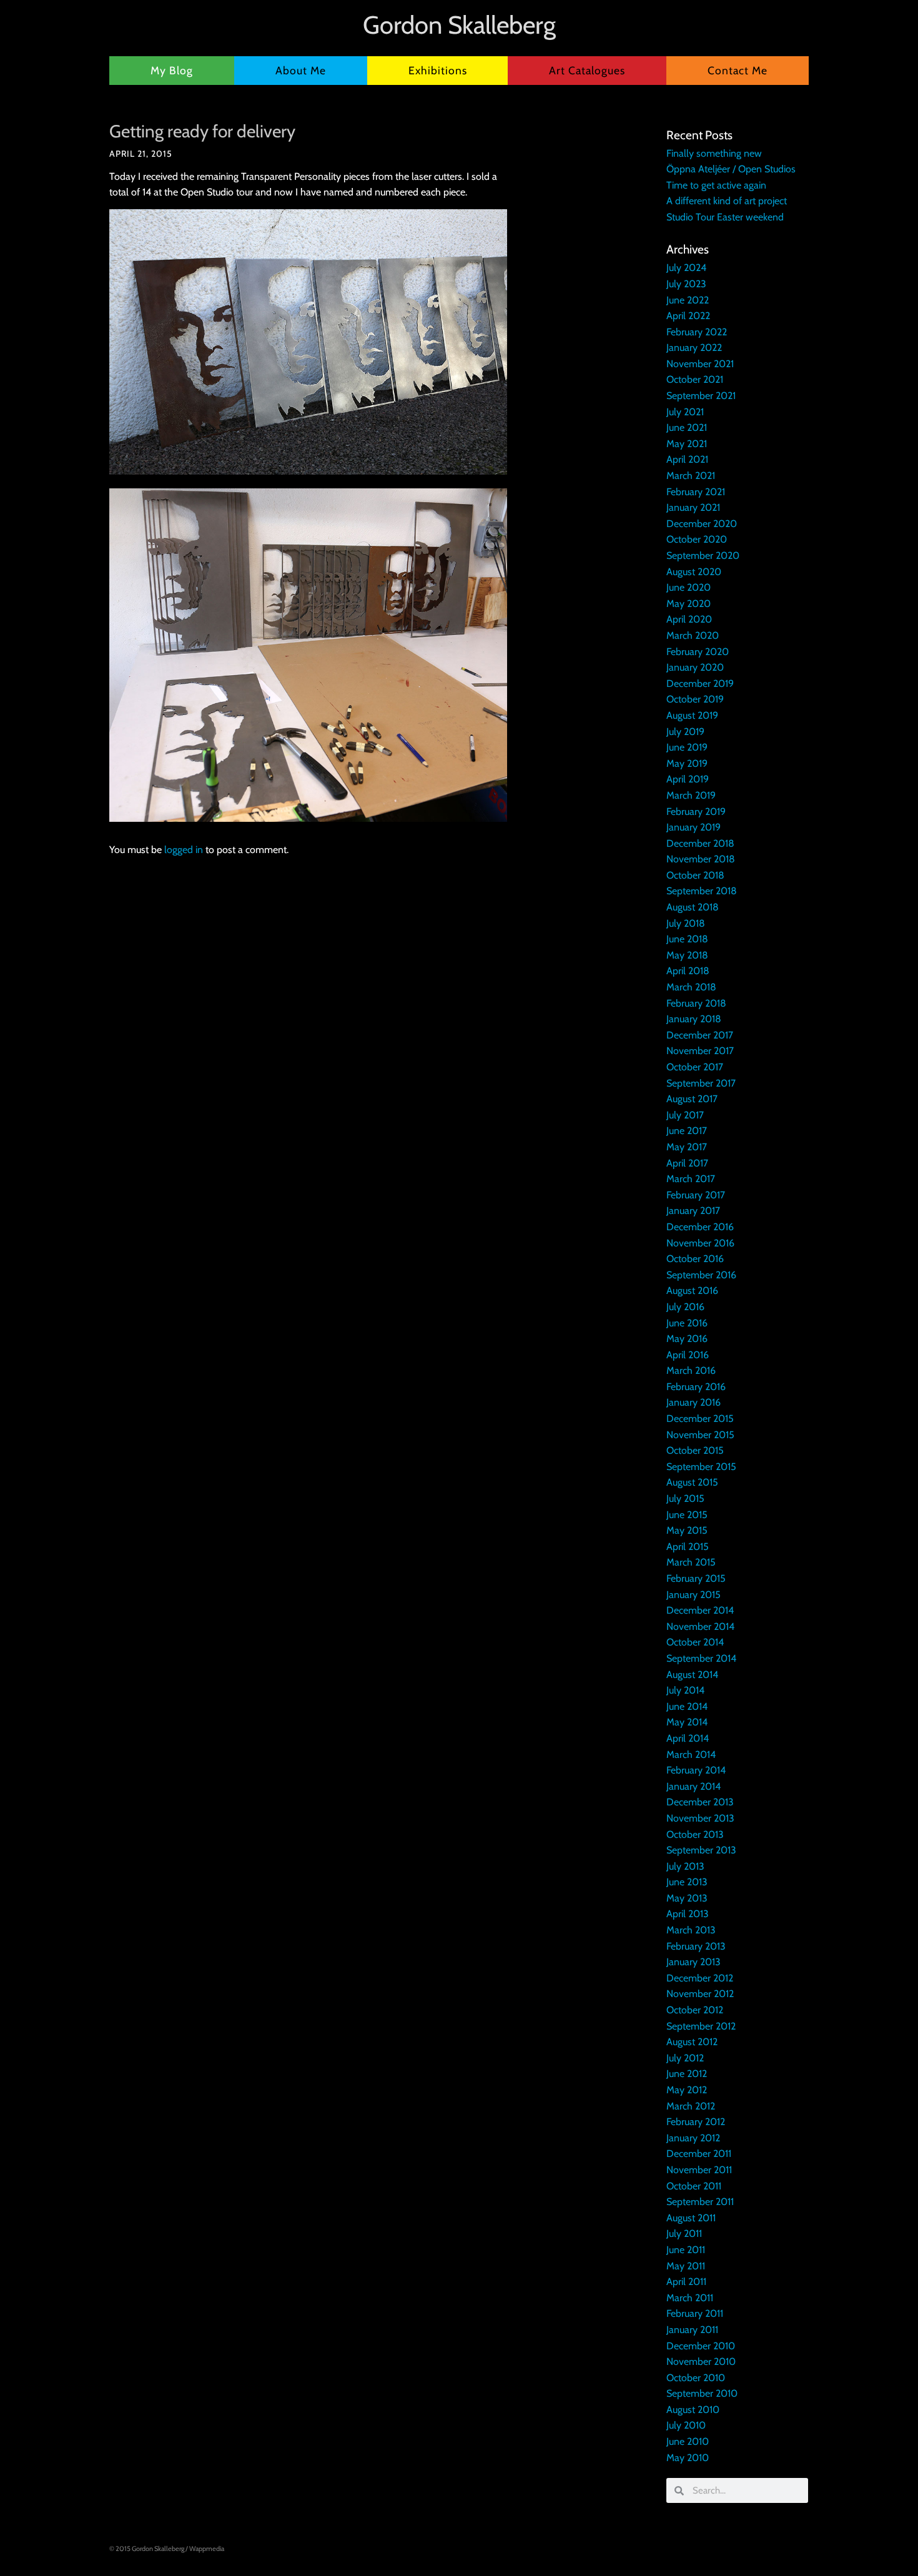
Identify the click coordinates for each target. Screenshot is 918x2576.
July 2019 (685, 732)
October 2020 (697, 539)
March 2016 (691, 1370)
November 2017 (700, 1051)
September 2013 (701, 1850)
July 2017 (685, 1115)
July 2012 (685, 2058)
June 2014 (687, 1706)
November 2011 (699, 2170)
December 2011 (699, 2154)
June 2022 (688, 300)
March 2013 (691, 1930)
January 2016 (693, 1402)
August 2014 (692, 1675)
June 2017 (687, 1131)
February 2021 (696, 492)
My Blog (172, 70)
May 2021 (687, 444)
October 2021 (695, 379)
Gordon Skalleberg (459, 25)
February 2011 (695, 2313)
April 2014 (688, 1738)
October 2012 (695, 2010)
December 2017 (700, 1035)
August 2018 (693, 907)
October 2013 (695, 1834)
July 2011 (684, 2233)
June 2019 (687, 747)
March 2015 (691, 1562)
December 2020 (702, 524)
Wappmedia (207, 2549)
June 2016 (687, 1323)
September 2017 (701, 1083)
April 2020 (689, 619)
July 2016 (685, 1307)
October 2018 (695, 875)
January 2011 (692, 2330)
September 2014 (701, 1658)
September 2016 (701, 1275)
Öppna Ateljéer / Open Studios (731, 169)
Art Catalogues (587, 70)
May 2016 (687, 1339)
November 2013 (700, 1818)
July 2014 (685, 1690)
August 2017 (692, 1099)
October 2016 (695, 1259)
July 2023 (686, 284)
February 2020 (698, 652)
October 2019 (695, 699)
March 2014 (691, 1754)
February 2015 (696, 1578)
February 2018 (696, 1003)
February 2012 (696, 2122)
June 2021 (687, 427)
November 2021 (700, 364)
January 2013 (693, 1962)
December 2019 (700, 683)
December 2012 (700, 1978)
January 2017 (693, 1211)
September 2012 (701, 2026)
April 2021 (687, 459)
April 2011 (686, 2282)
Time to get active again (716, 185)
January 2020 (695, 667)
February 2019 (696, 812)
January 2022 (694, 348)
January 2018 (694, 1019)
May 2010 (688, 2458)
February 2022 (697, 332)
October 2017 (695, 1067)
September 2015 (701, 1467)
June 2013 (687, 1882)
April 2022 (688, 316)
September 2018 (702, 891)
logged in (184, 850)
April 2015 (688, 1547)
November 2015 (700, 1435)
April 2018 (688, 971)
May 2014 (687, 1722)
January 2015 (693, 1595)
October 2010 (696, 2378)
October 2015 (695, 1450)
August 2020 (694, 572)
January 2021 (693, 507)
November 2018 (701, 859)
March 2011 (690, 2298)
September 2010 (702, 2393)
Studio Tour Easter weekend (725, 217)
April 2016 (688, 1355)
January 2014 (693, 1786)
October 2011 (694, 2186)
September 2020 (703, 555)
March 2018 (691, 987)
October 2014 (695, 1642)
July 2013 (685, 1866)
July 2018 (686, 923)
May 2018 (687, 955)
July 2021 (685, 412)
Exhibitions (438, 70)
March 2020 (693, 635)
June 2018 (687, 939)
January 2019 (693, 827)
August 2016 (692, 1290)
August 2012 (692, 2042)
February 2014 (696, 1770)
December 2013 (700, 1802)
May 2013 (687, 1898)
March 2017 (691, 1179)
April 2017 (687, 1163)
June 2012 (687, 2074)
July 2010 (686, 2425)
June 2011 (686, 2250)
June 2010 (688, 2441)
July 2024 (686, 268)
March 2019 (691, 795)
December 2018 (700, 843)
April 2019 (688, 779)
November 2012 (700, 1994)
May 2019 (687, 763)
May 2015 (687, 1530)
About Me (301, 70)
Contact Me (738, 70)
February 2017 (696, 1195)
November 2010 (701, 2361)
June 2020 (688, 587)
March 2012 (691, 2106)
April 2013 (688, 1914)
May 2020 (688, 604)
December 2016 (700, 1227)
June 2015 (687, 1515)
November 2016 (700, 1243)
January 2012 (693, 2138)
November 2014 (700, 1626)
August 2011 (691, 2218)
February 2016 (696, 1387)
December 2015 (700, 1419)
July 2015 (685, 1498)
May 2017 (687, 1147)
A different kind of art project (727, 201)
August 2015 (692, 1482)
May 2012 (687, 2090)
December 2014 (700, 1610)
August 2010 (693, 2410)
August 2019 (692, 715)
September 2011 (700, 2202)
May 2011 (686, 2266)
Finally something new (714, 153)
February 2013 (696, 1946)
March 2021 (691, 476)
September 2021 (701, 396)
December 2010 (701, 2346)
